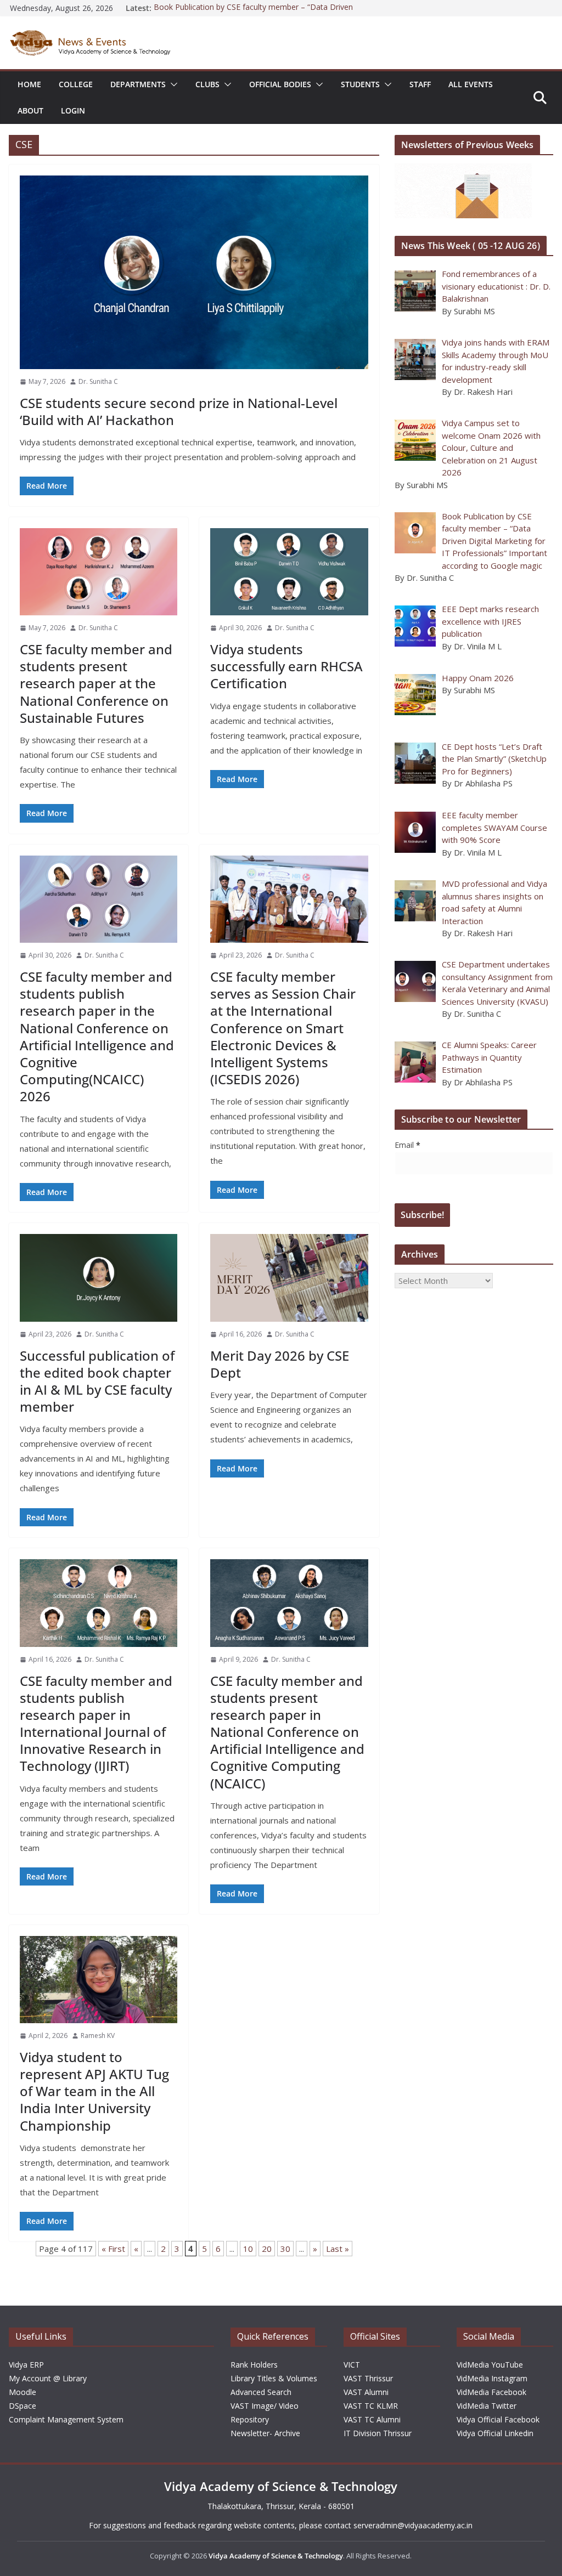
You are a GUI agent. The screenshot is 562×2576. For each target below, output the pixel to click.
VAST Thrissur (368, 2378)
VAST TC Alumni (372, 2419)
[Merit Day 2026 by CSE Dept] (289, 1278)
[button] (172, 84)
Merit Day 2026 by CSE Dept (280, 1364)
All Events (471, 84)
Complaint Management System (66, 2419)
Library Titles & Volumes (274, 2378)
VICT (352, 2365)
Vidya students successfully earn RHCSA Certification (286, 666)
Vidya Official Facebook (498, 2419)
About (30, 111)
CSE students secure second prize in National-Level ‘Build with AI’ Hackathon (179, 411)
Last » (338, 2249)
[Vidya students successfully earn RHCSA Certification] (289, 572)
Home (29, 84)
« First (113, 2249)
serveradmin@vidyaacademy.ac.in (413, 2525)
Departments (138, 84)
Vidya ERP (26, 2365)
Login (73, 111)
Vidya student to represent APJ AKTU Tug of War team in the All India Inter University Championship (94, 2091)
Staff (420, 84)
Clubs (207, 84)
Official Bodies (280, 84)
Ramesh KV (98, 2036)
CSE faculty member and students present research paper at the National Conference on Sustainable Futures (96, 683)
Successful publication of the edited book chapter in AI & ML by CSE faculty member (97, 1381)
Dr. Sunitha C (98, 381)
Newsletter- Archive (265, 2433)
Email (408, 1145)
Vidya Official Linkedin (495, 2433)
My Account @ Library (48, 2378)
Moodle (23, 2392)
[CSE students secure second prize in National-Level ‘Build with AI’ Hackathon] (194, 272)
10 (248, 2249)
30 (285, 2249)
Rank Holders (254, 2365)
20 (267, 2249)
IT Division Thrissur (378, 2433)
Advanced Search (261, 2392)
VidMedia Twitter (487, 2406)
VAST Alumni (366, 2392)
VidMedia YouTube (490, 2365)
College (76, 84)
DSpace (23, 2406)
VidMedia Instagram (492, 2378)
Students (360, 84)
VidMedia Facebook (491, 2392)
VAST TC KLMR (371, 2406)
